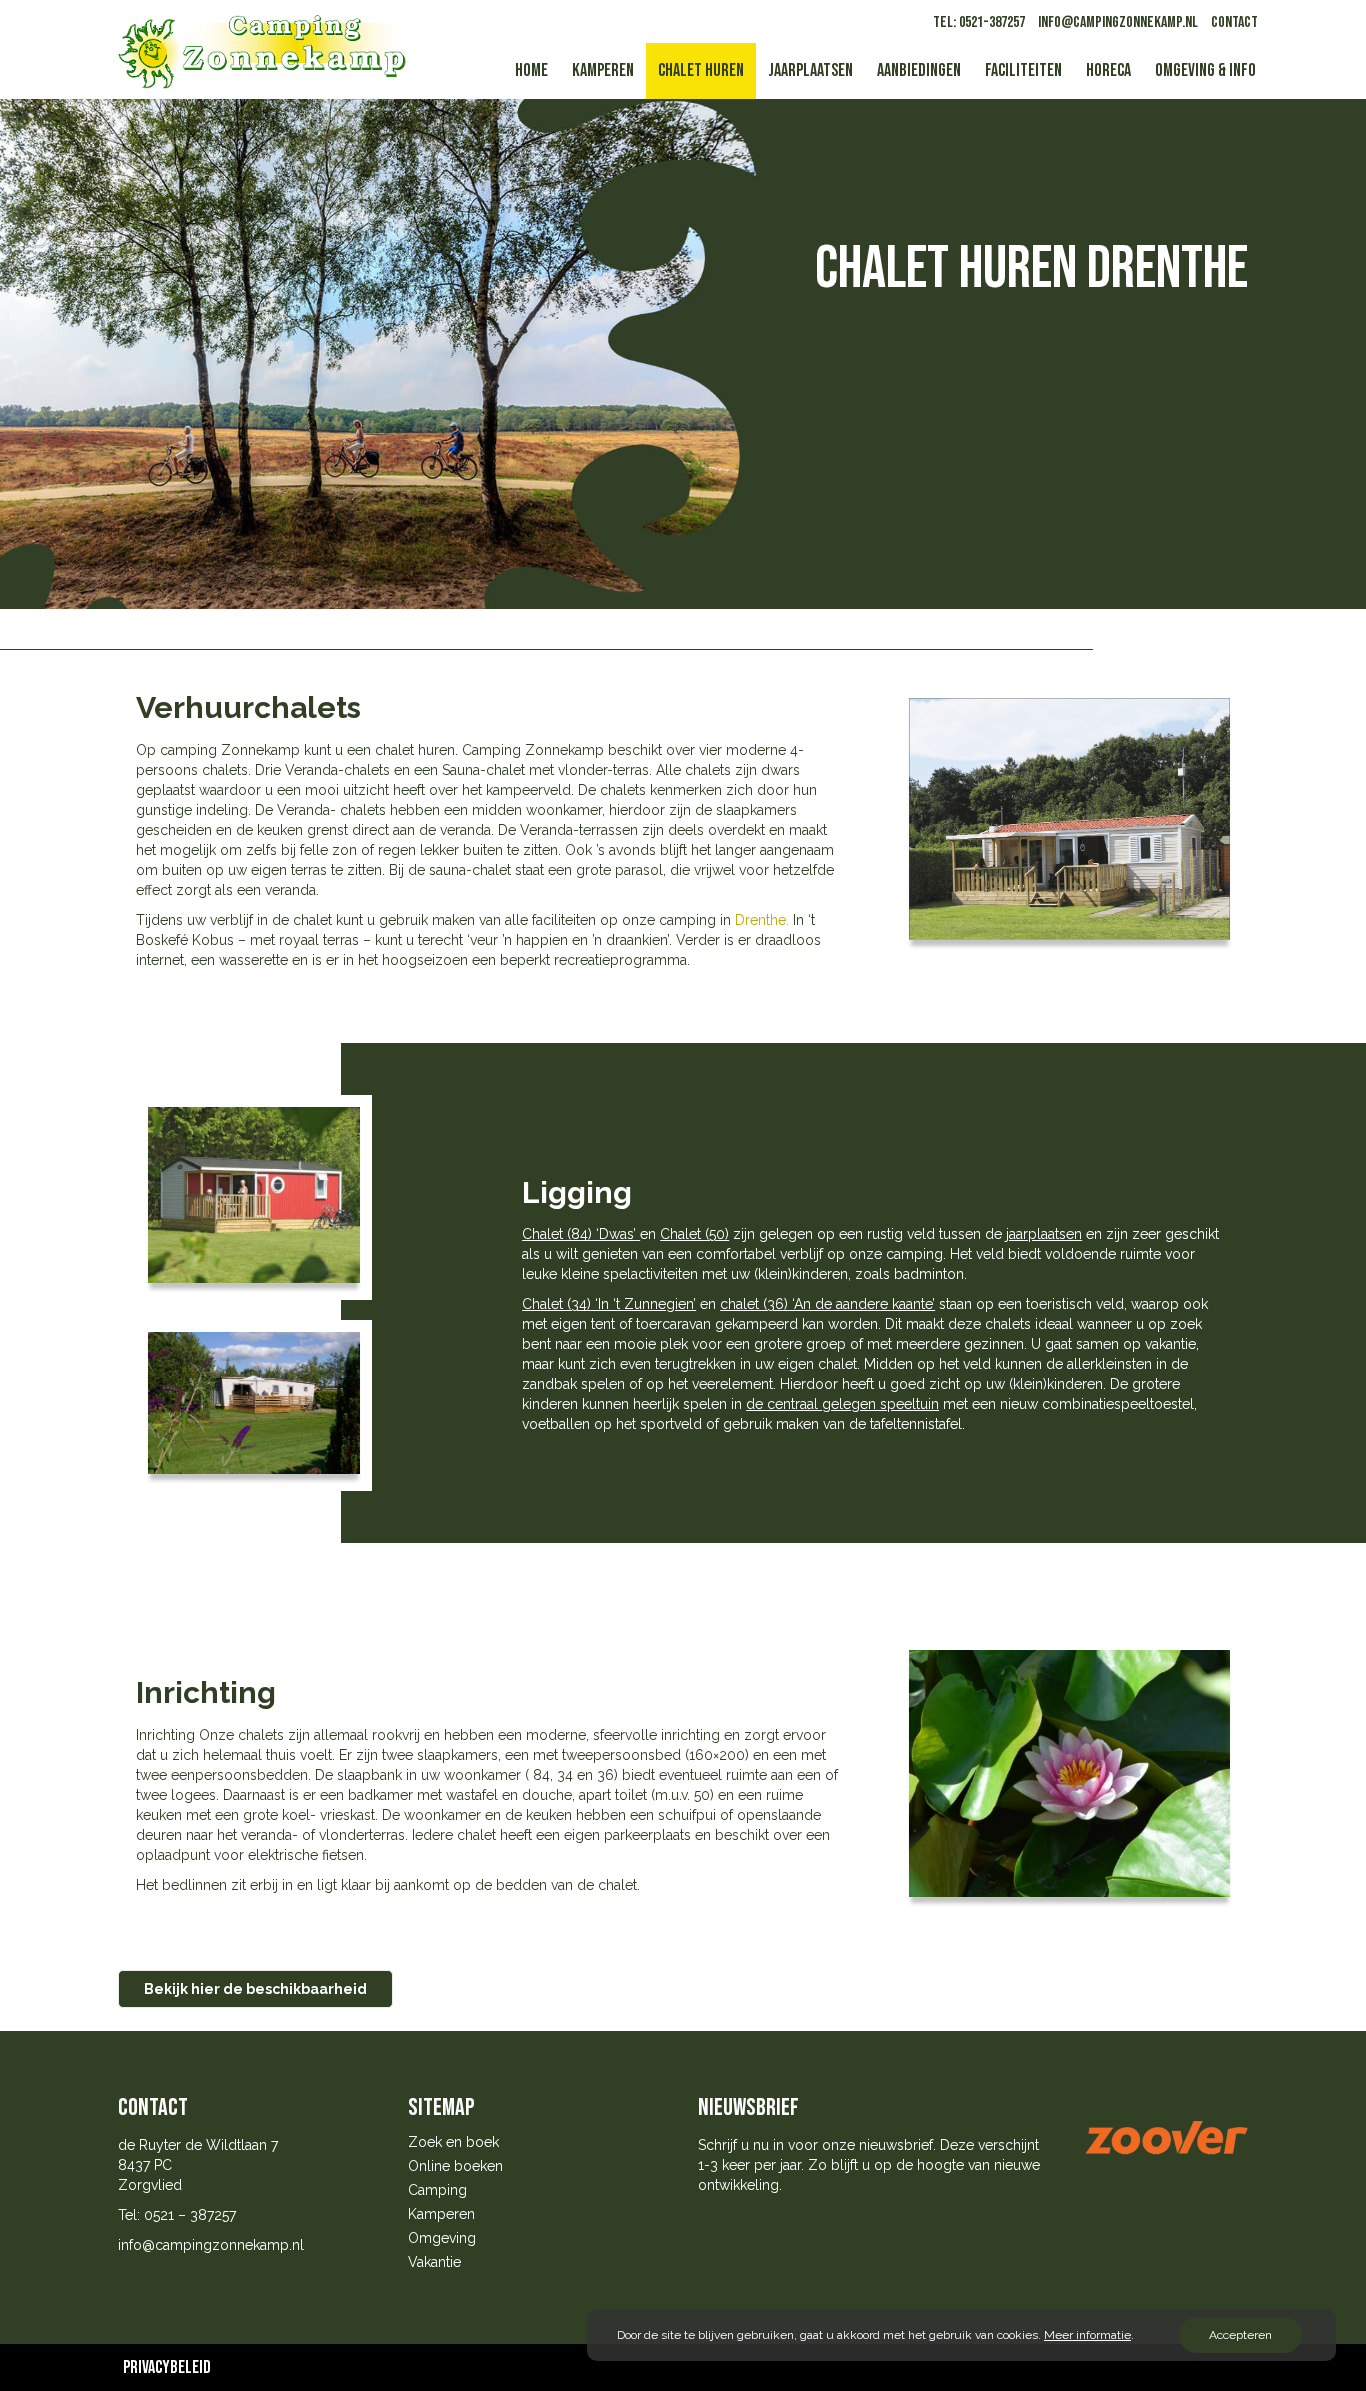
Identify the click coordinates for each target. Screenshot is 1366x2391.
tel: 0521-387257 (979, 22)
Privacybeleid (167, 2367)
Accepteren (1240, 2335)
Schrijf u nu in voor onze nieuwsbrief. (817, 2145)
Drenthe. (762, 920)
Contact (1234, 22)
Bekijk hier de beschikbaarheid (255, 1989)
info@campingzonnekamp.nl (1118, 22)
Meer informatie (1087, 2335)
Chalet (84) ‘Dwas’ (579, 1234)
